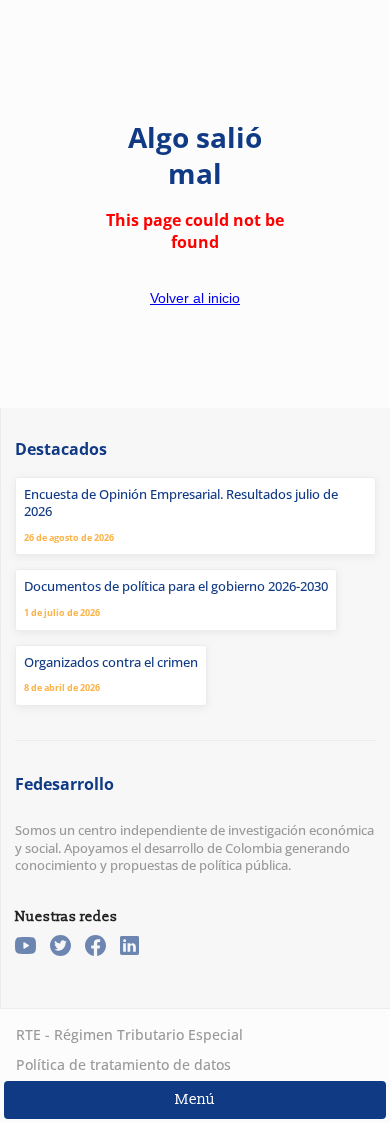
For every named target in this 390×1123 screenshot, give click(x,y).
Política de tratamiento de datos (123, 1064)
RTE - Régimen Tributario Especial (129, 1034)
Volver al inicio (195, 298)
